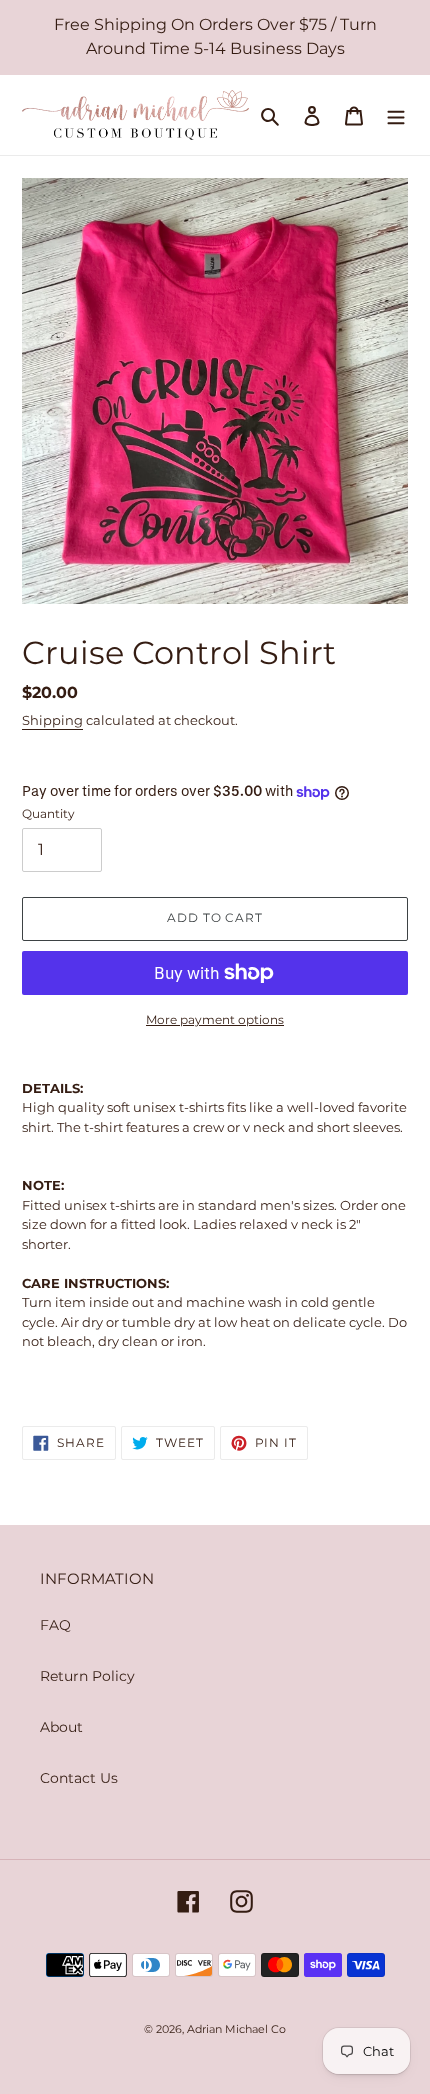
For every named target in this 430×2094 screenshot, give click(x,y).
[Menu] (396, 114)
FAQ (55, 1625)
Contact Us (79, 1778)
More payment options (215, 1019)
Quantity (48, 813)
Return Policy (87, 1676)
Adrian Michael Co (236, 2029)
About (61, 1727)
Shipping (52, 720)
